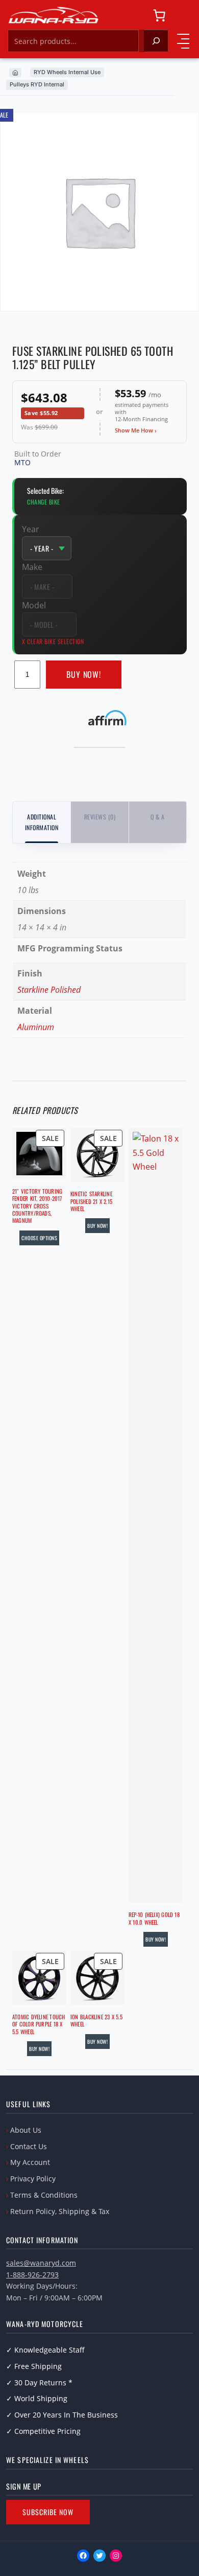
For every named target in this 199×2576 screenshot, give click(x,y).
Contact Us (29, 2146)
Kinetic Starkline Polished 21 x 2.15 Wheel (91, 1201)
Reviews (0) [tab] (100, 817)
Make (32, 567)
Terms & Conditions (44, 2195)
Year (31, 529)
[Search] (156, 41)
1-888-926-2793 (32, 2275)
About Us (26, 2130)
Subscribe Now (48, 2512)
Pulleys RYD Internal (37, 84)
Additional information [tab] (42, 822)
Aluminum (36, 1027)
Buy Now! (84, 674)
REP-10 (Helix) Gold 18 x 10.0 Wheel (154, 1918)
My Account (30, 2162)
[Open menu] (183, 41)
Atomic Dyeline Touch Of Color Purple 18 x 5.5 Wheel (39, 2024)
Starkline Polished (49, 990)
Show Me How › (136, 430)
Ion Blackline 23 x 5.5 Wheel (96, 2021)
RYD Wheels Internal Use (67, 72)
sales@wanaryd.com (41, 2263)
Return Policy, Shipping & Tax (60, 2211)
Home (15, 73)
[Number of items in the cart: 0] (159, 15)
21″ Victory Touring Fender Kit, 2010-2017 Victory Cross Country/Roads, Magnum (37, 1206)
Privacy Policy (33, 2179)
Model (34, 605)
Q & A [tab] (157, 817)
